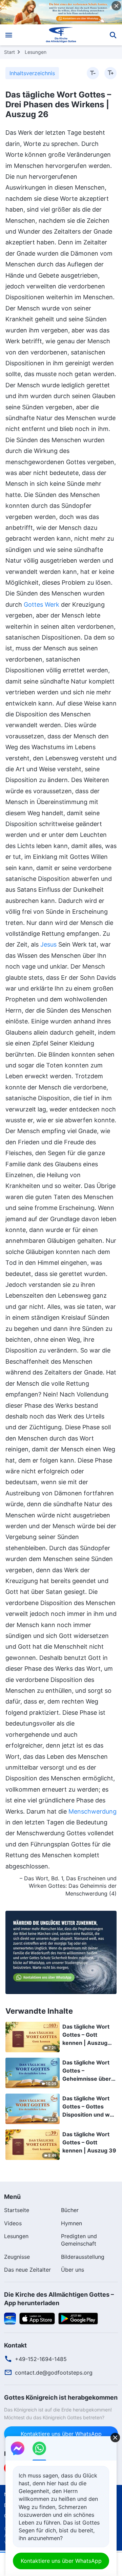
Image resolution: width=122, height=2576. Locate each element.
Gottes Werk (42, 604)
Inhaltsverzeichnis (32, 73)
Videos (13, 2223)
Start (9, 52)
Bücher (70, 2210)
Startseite (17, 2210)
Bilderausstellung (83, 2257)
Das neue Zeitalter (27, 2270)
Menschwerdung (93, 1811)
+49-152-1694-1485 (41, 2359)
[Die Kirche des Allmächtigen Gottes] (61, 35)
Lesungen (36, 52)
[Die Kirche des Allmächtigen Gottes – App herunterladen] (10, 2318)
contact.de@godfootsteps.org (54, 2373)
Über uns (73, 2270)
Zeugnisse (17, 2257)
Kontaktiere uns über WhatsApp (61, 2434)
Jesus (48, 944)
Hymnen (72, 2223)
